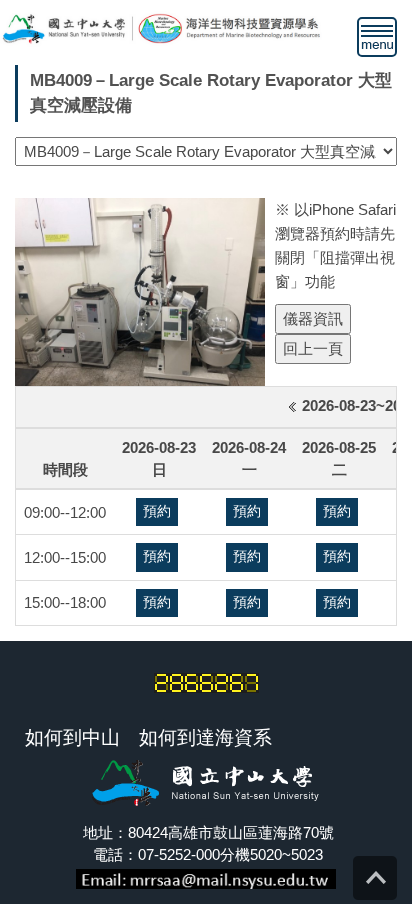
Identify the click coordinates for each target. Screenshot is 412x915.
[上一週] (290, 407)
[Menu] (377, 37)
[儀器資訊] (315, 318)
